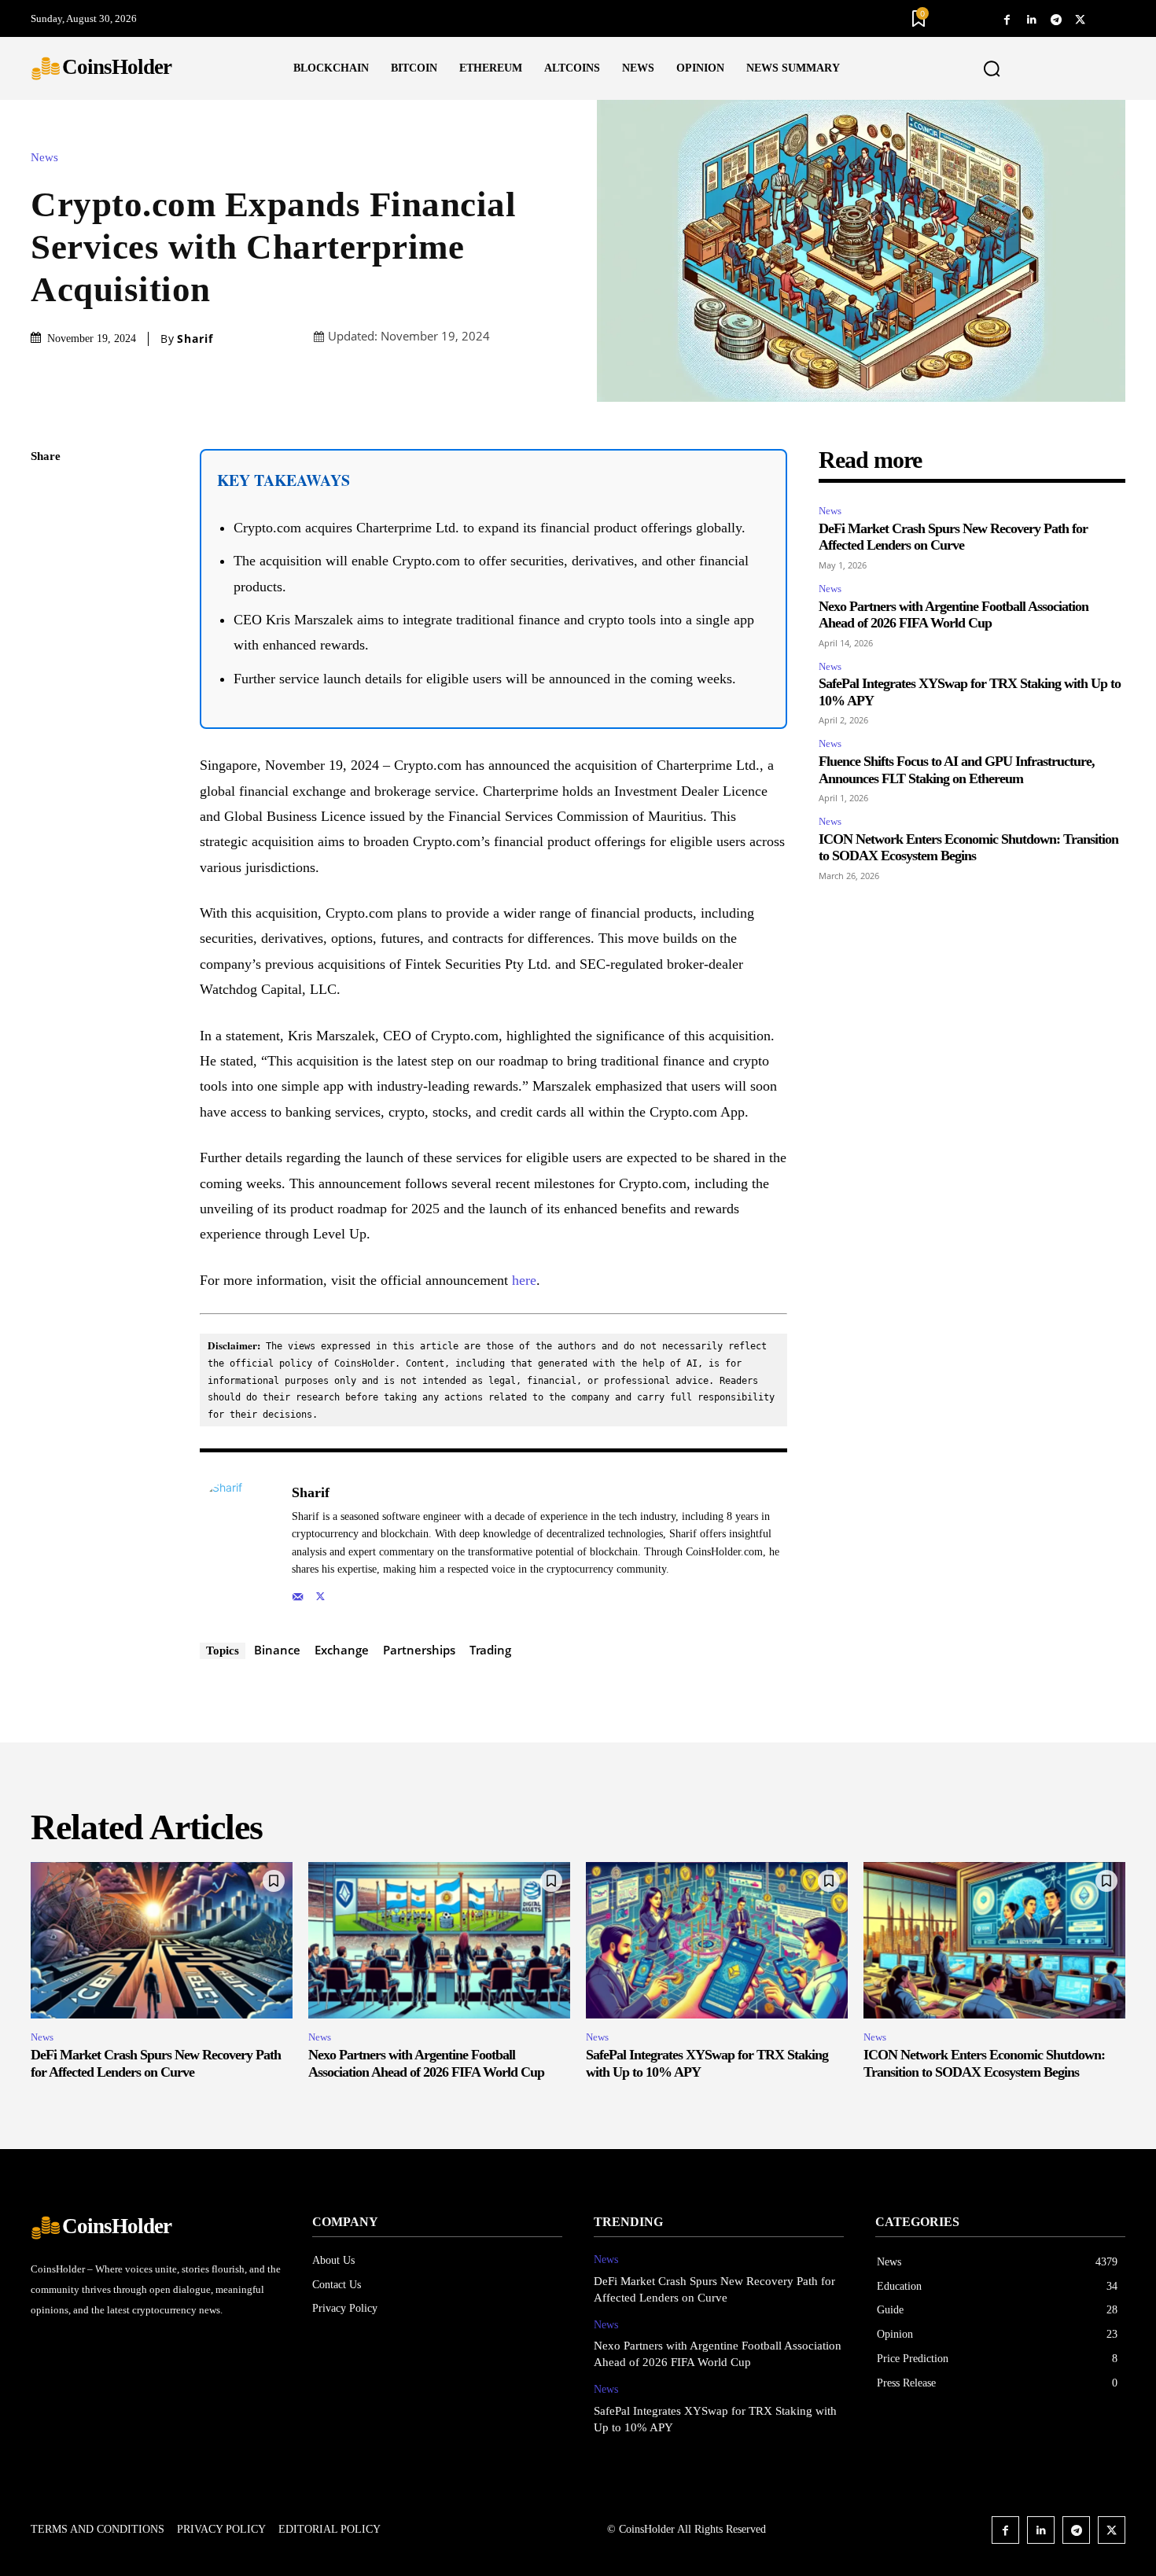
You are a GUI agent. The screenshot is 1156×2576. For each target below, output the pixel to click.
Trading (490, 1650)
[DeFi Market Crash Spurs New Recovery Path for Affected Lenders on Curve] (162, 1941)
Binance (277, 1650)
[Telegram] (1056, 18)
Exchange (342, 1650)
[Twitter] (1080, 18)
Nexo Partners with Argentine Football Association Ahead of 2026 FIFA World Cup (954, 615)
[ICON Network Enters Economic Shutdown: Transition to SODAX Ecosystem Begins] (994, 1941)
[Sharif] (237, 1542)
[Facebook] (1007, 18)
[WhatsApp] (46, 605)
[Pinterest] (46, 569)
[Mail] (298, 1593)
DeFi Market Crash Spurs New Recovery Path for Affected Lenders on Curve (953, 537)
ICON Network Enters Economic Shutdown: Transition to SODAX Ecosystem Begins (968, 848)
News (44, 158)
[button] (992, 69)
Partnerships (419, 1650)
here (524, 1280)
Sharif (195, 339)
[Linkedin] (1031, 18)
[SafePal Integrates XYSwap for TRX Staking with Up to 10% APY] (717, 1941)
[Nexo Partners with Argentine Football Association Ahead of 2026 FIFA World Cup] (439, 1941)
